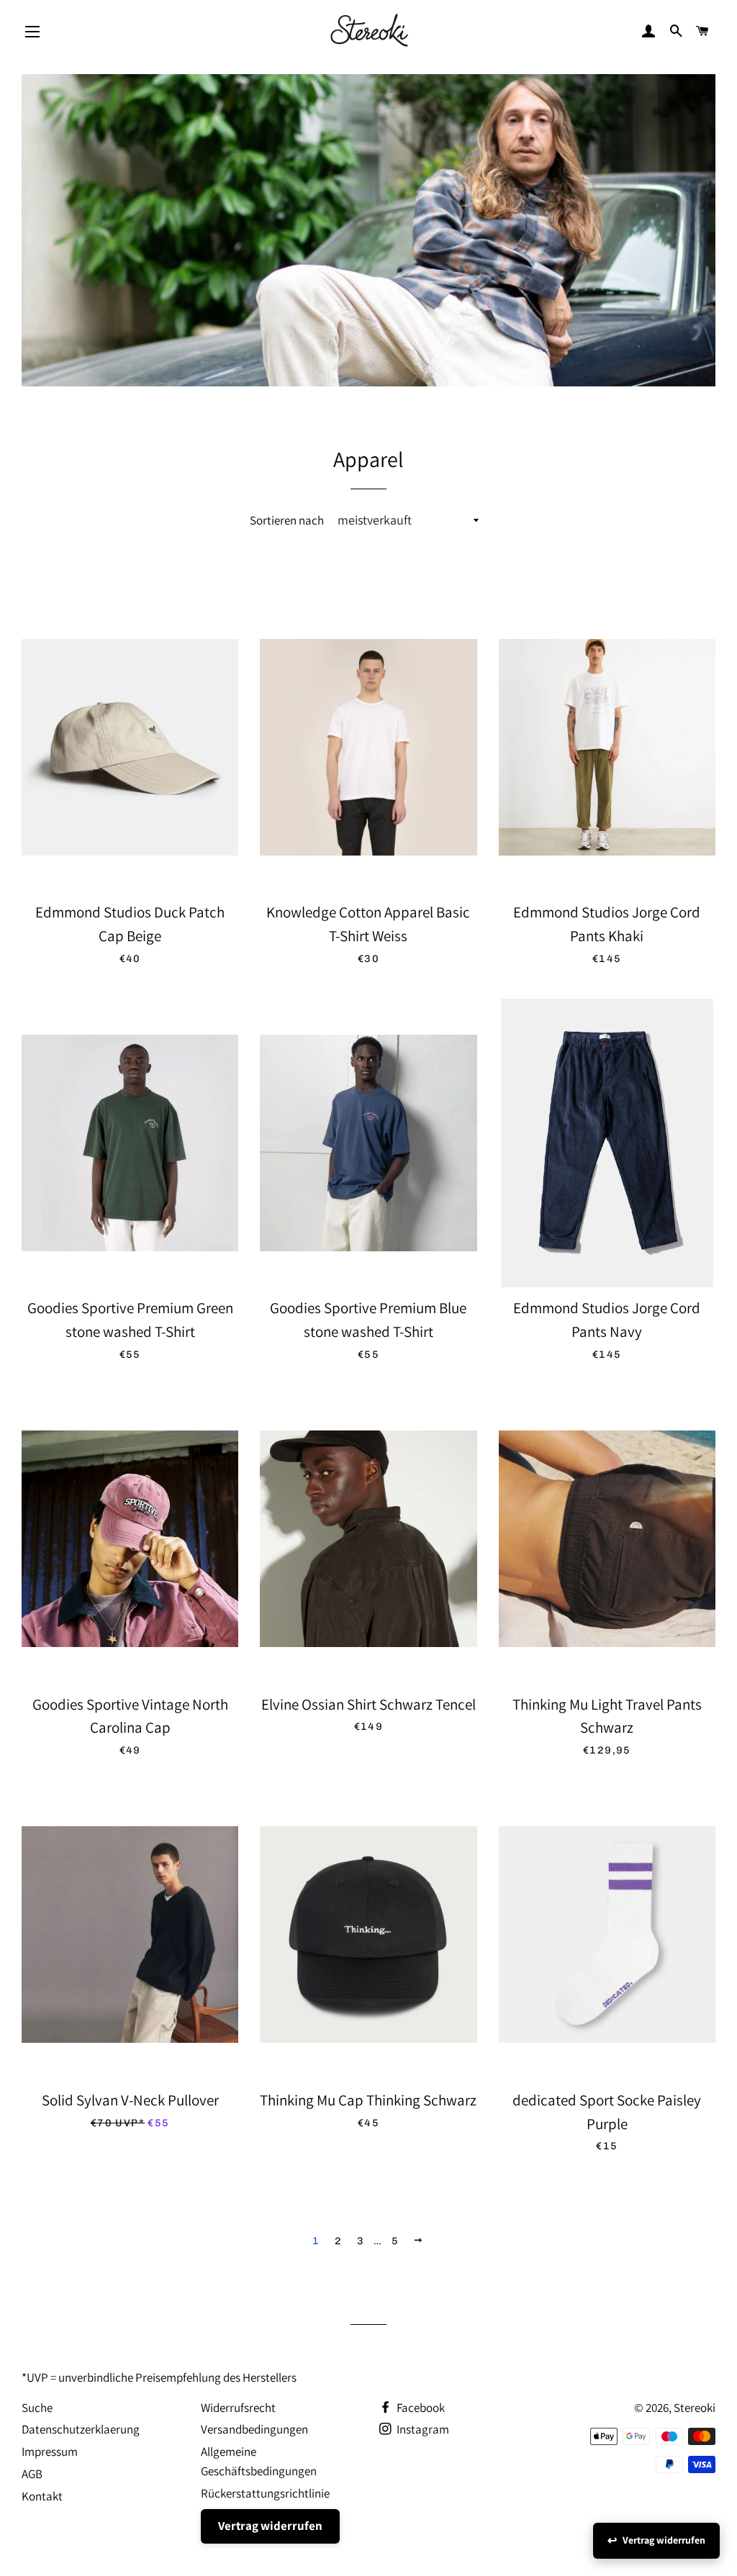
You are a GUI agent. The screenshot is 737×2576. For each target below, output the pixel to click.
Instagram (422, 2429)
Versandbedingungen (254, 2429)
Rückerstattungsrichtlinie (265, 2493)
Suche (37, 2408)
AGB (32, 2474)
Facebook (420, 2408)
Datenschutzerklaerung (81, 2429)
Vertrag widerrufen (270, 2526)
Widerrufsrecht (238, 2408)
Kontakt (42, 2496)
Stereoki (695, 2408)
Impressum (50, 2452)
